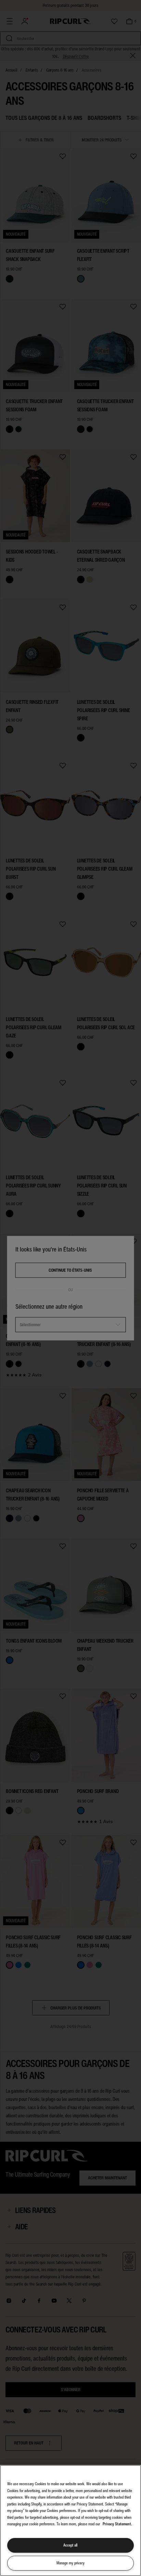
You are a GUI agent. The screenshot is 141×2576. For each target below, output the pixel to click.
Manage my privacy (70, 2563)
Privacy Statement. (117, 2524)
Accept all (70, 2545)
